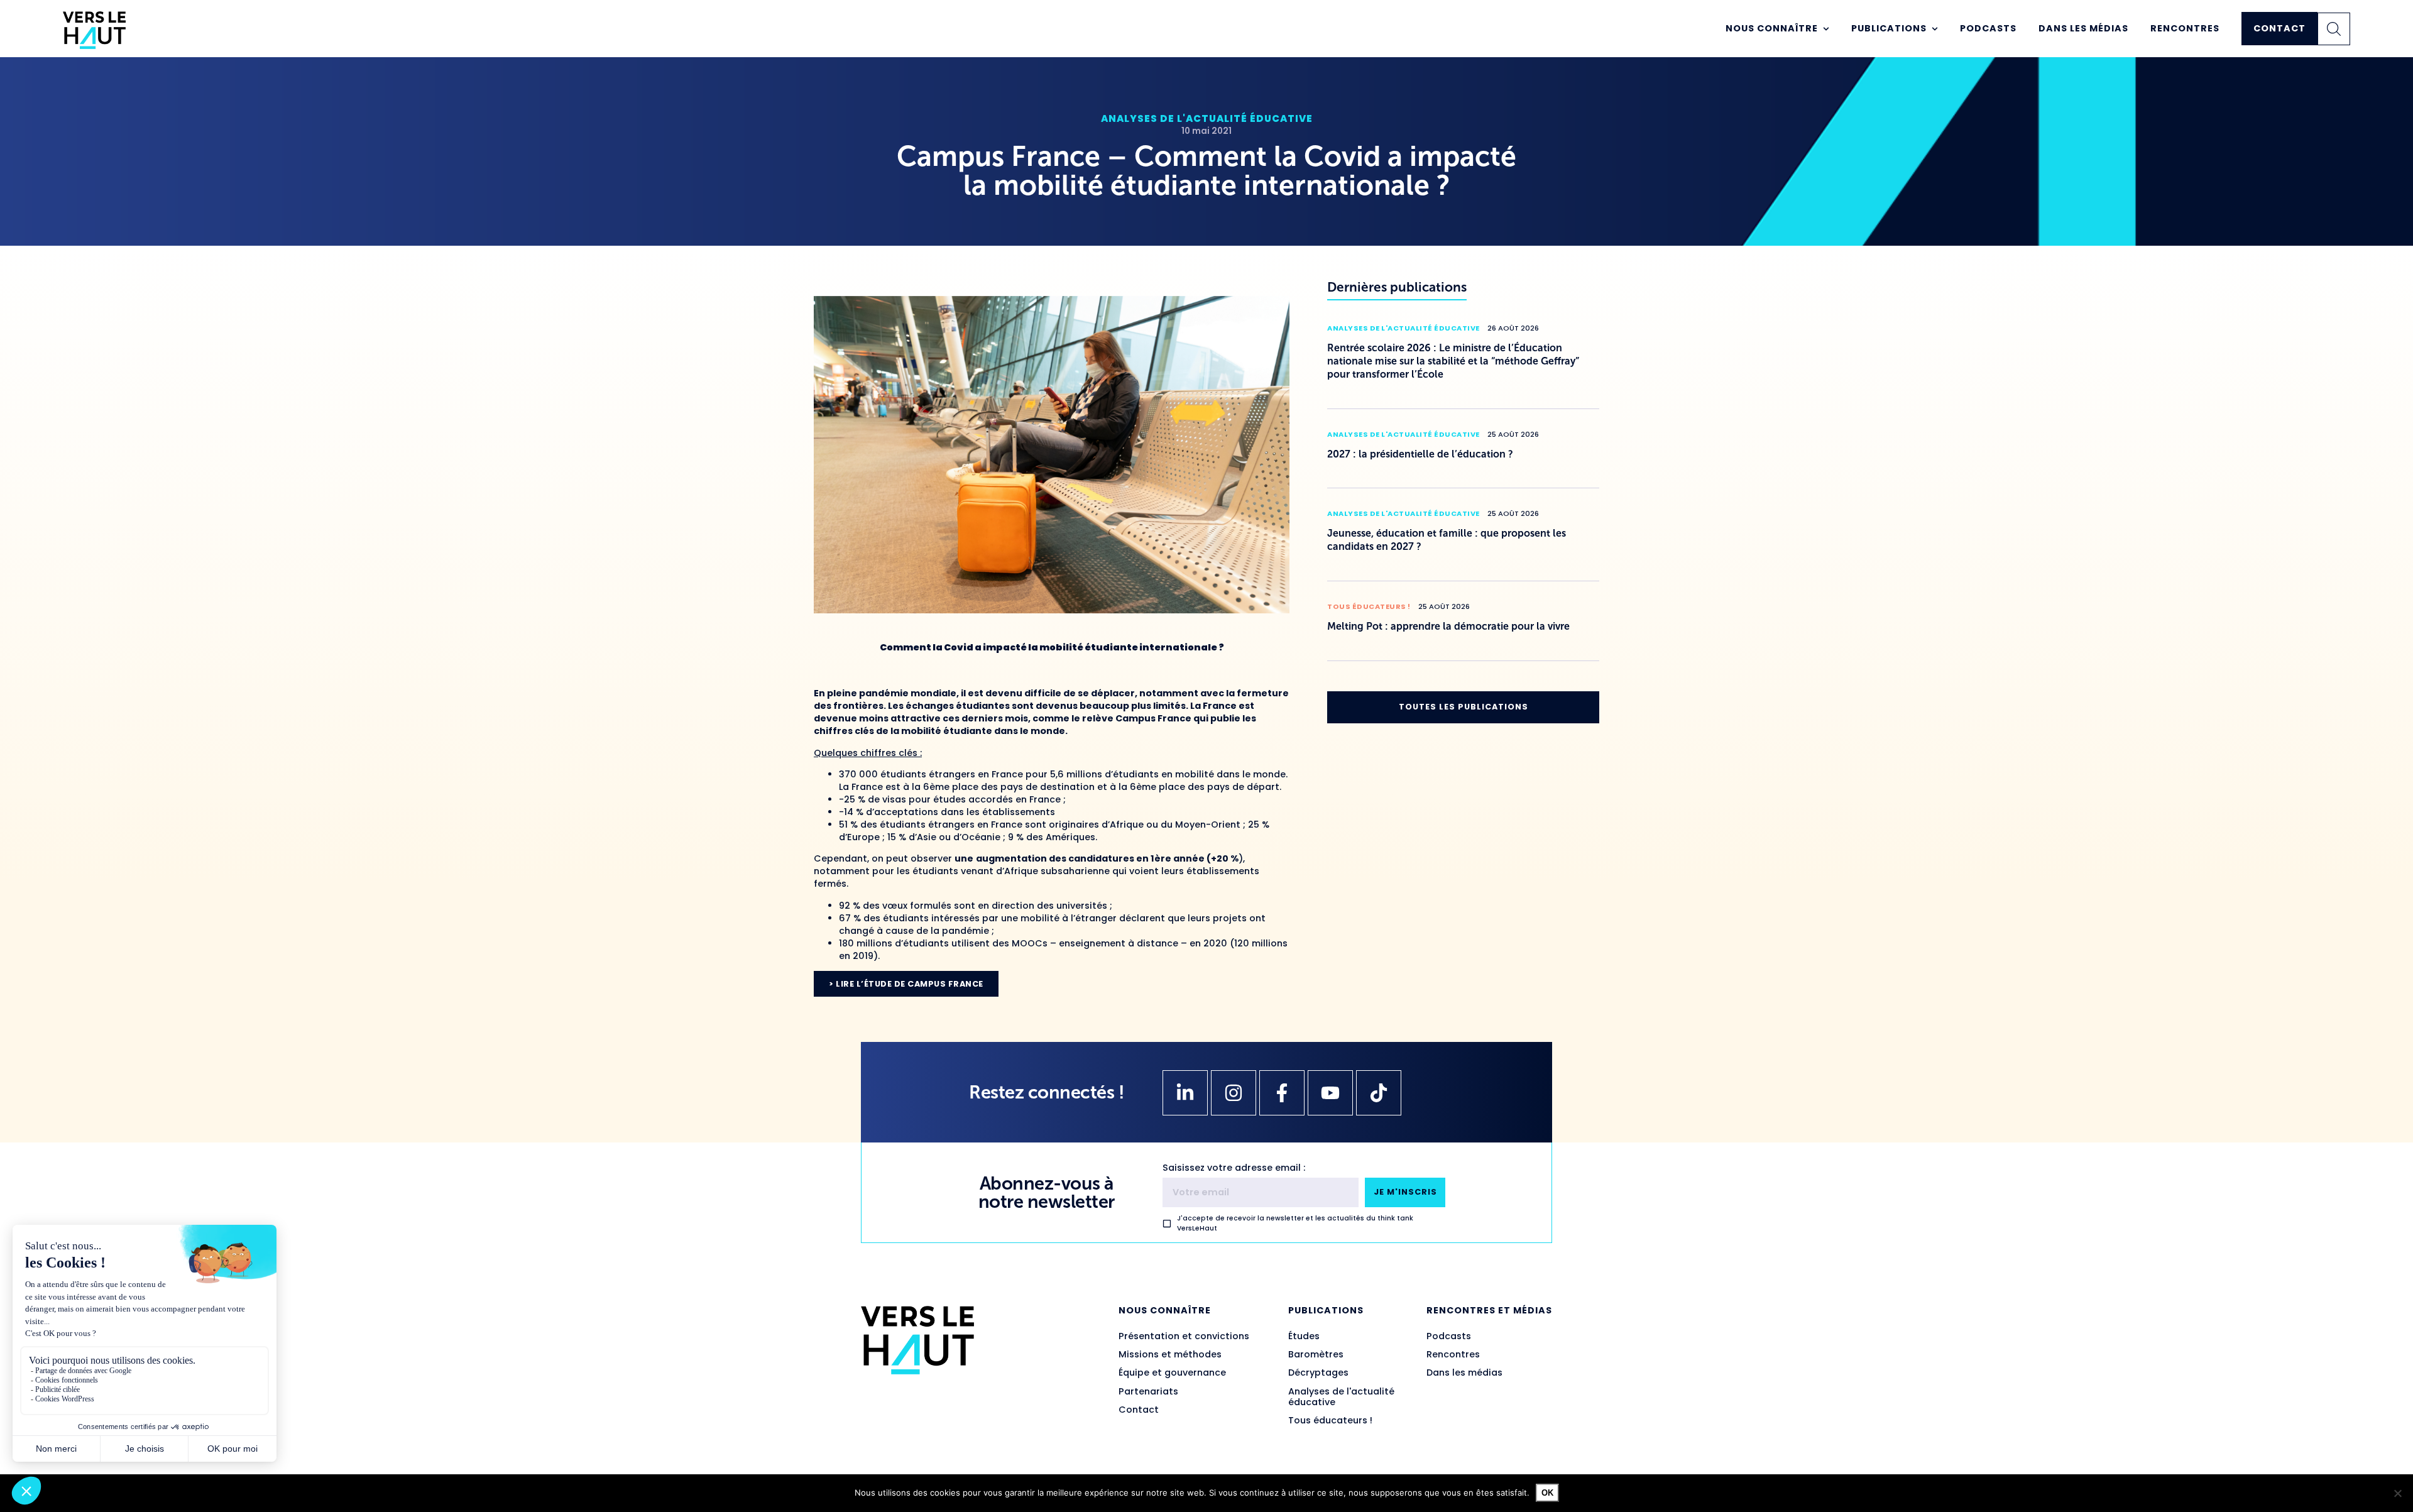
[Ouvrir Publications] (1935, 29)
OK (1547, 1493)
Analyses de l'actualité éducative (1207, 118)
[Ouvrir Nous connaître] (1826, 29)
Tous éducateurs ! (1369, 606)
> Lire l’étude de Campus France (906, 984)
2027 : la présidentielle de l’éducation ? (1420, 454)
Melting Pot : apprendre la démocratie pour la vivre (1448, 626)
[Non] (2397, 1493)
